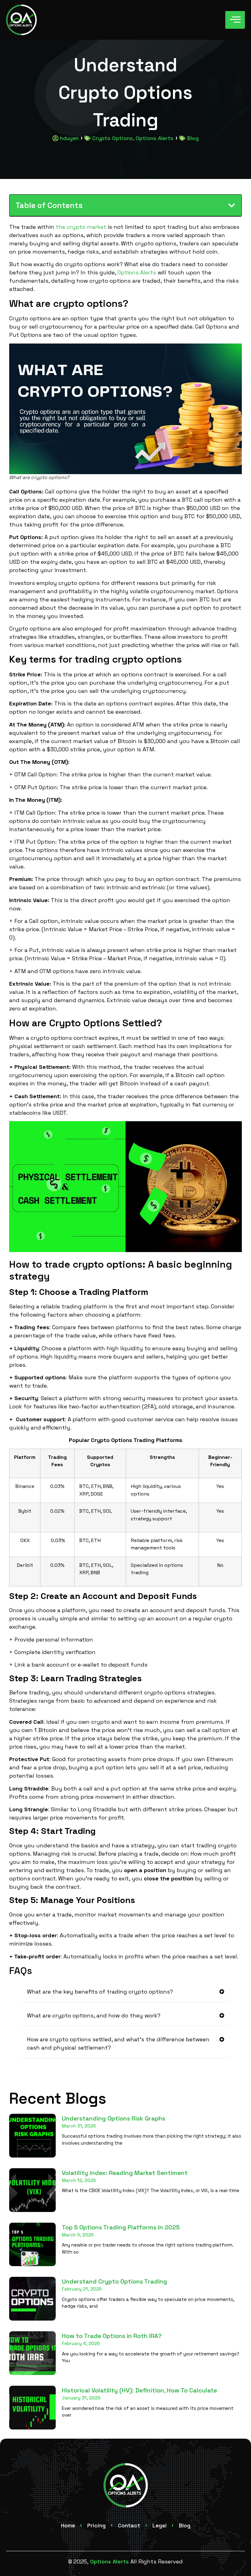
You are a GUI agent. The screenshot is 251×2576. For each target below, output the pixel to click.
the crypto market (81, 227)
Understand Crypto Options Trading (114, 2281)
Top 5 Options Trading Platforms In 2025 (121, 2227)
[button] (232, 205)
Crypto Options (112, 138)
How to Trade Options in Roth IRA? (112, 2336)
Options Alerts (155, 138)
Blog (193, 138)
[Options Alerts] (21, 20)
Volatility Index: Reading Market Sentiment (125, 2173)
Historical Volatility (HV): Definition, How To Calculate (139, 2390)
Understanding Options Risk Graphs (114, 2118)
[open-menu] (235, 20)
